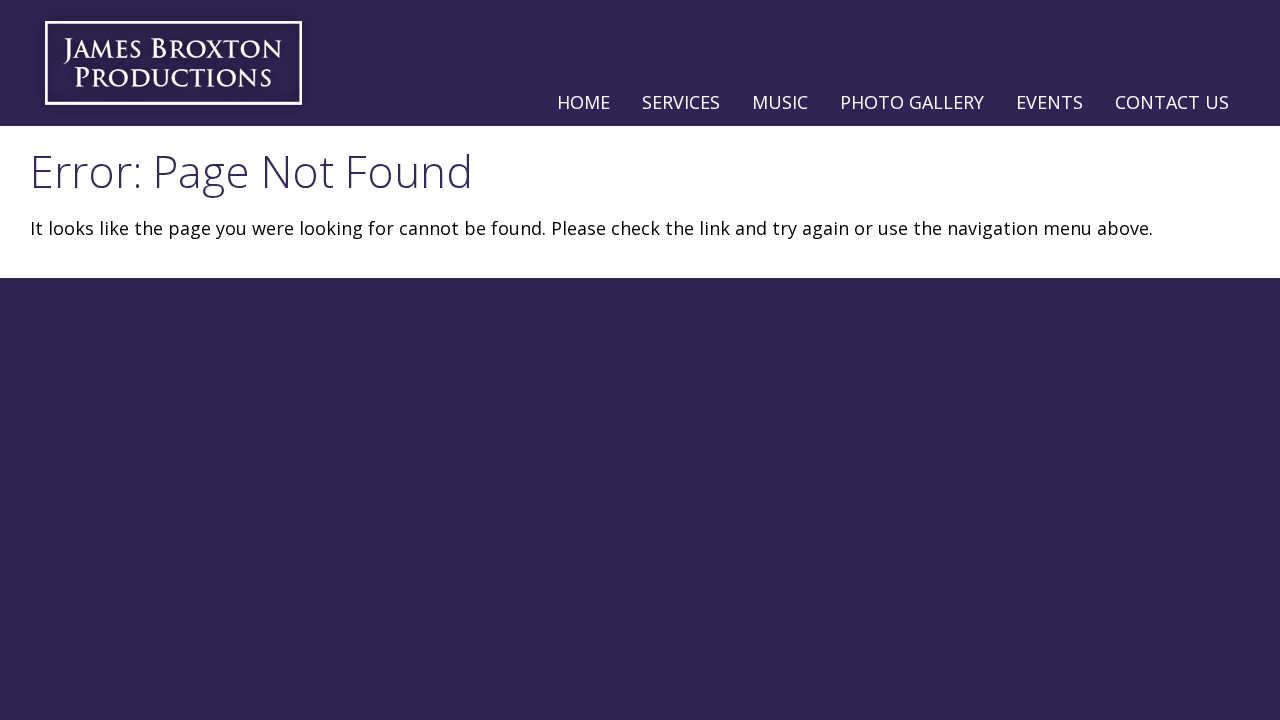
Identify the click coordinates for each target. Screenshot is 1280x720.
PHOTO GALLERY (912, 102)
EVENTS (1049, 102)
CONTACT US (1172, 102)
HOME (583, 102)
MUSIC (780, 102)
